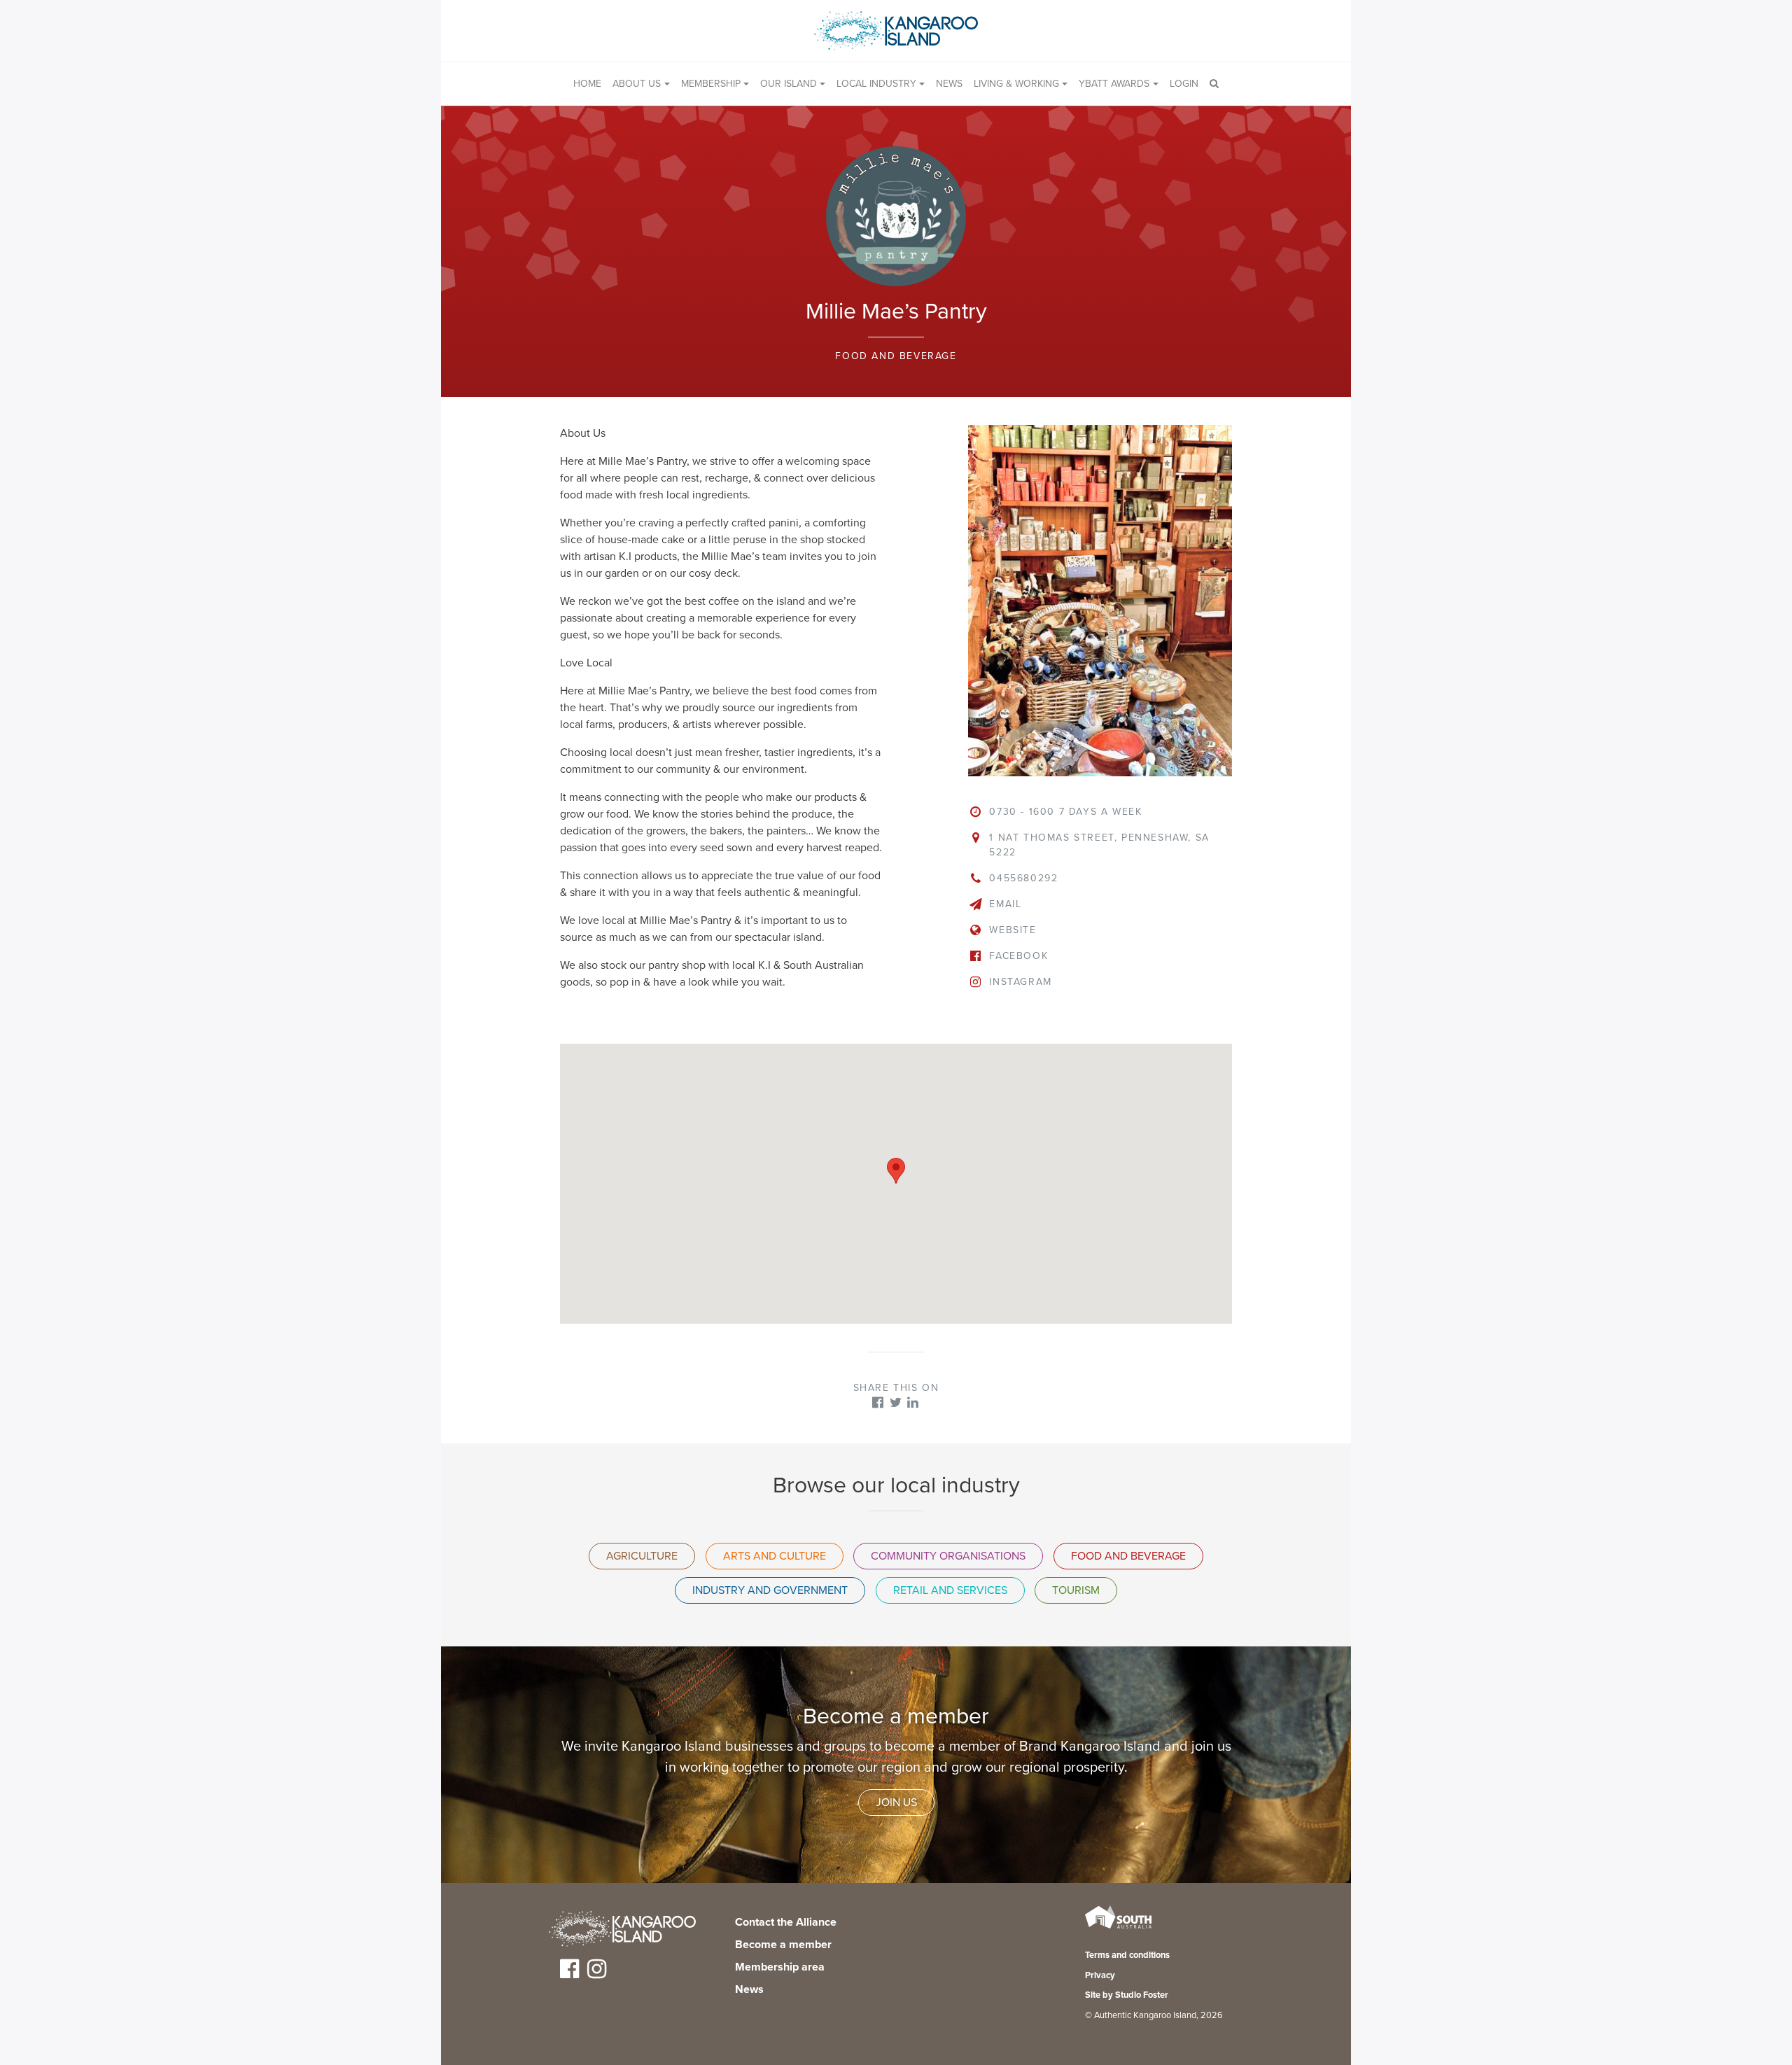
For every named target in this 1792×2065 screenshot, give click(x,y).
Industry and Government (770, 1590)
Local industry (876, 84)
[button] (896, 1171)
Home (587, 84)
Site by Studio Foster (1127, 1995)
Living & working (1016, 84)
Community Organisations (948, 1556)
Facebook (1018, 956)
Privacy (1100, 1975)
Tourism (1076, 1590)
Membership (711, 84)
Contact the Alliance (786, 1922)
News (949, 84)
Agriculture (642, 1556)
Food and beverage (896, 356)
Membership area (780, 1967)
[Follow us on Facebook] (569, 1974)
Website (1013, 930)
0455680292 (1023, 878)
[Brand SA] (1118, 1928)
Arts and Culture (775, 1556)
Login (1184, 84)
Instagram (1020, 982)
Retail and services (950, 1590)
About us (637, 84)
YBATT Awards (1114, 84)
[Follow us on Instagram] (597, 1974)
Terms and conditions (1127, 1955)
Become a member (783, 1945)
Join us (896, 1802)
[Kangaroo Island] (622, 1931)
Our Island (789, 84)
